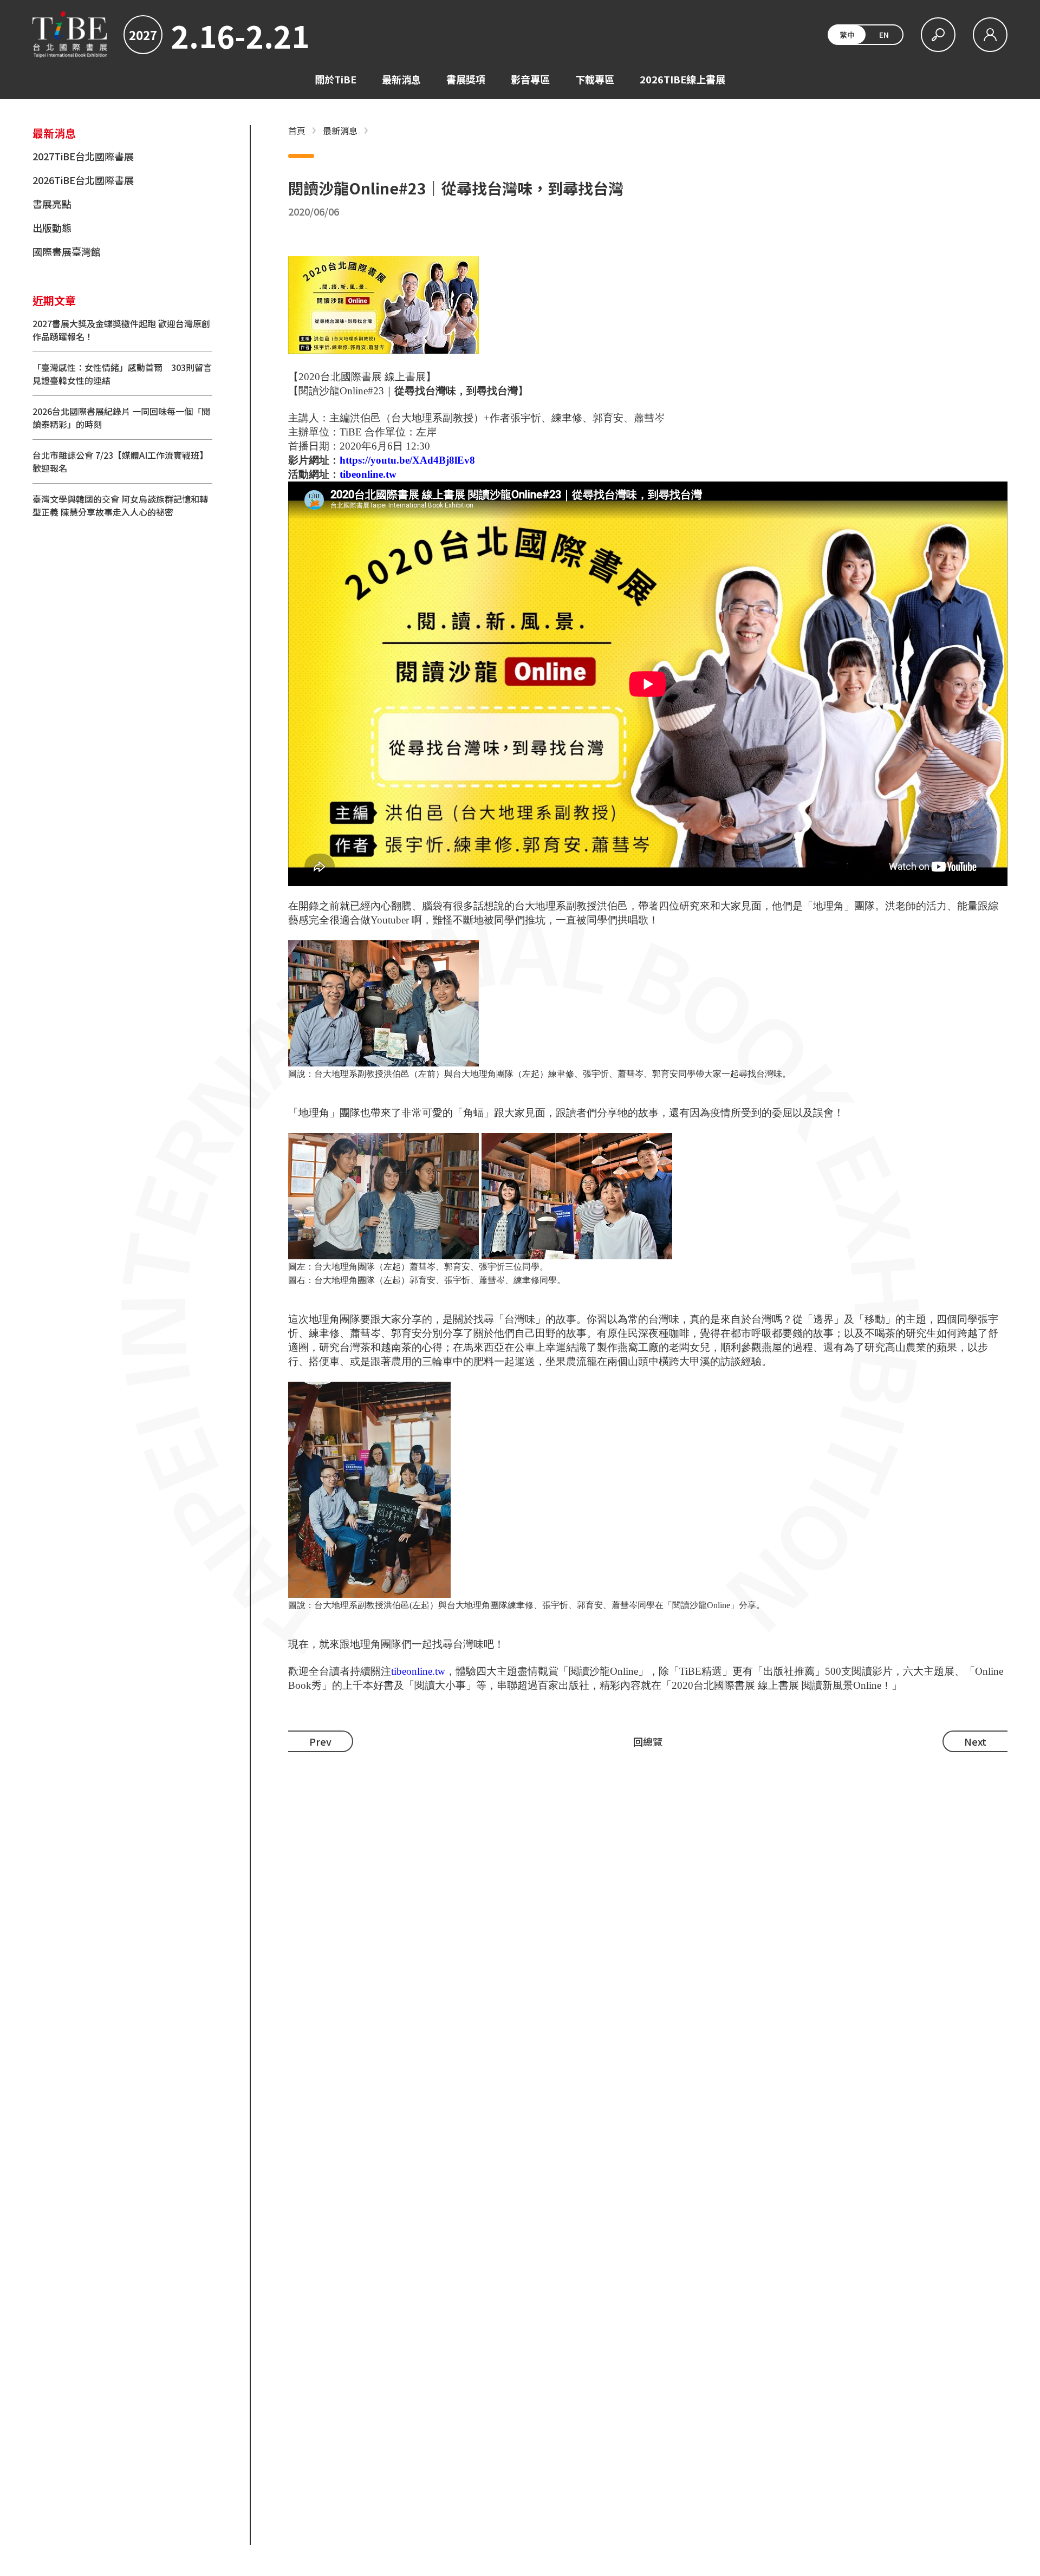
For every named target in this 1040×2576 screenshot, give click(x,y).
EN (884, 35)
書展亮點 (52, 204)
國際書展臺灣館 (67, 251)
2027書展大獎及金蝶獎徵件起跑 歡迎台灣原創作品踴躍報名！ (121, 330)
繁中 (847, 35)
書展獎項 (466, 79)
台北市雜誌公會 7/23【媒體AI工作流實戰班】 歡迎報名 (120, 461)
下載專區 (595, 79)
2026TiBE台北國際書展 (83, 180)
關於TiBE (336, 79)
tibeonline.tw (368, 474)
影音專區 (530, 79)
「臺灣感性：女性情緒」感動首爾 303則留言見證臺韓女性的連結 (122, 374)
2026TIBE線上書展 (682, 79)
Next (975, 1741)
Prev (320, 1741)
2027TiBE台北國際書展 (83, 156)
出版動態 (52, 227)
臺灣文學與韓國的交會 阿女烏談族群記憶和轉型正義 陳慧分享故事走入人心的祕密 (120, 505)
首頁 (297, 131)
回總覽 (648, 1741)
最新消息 (401, 79)
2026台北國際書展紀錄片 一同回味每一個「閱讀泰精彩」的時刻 (121, 418)
